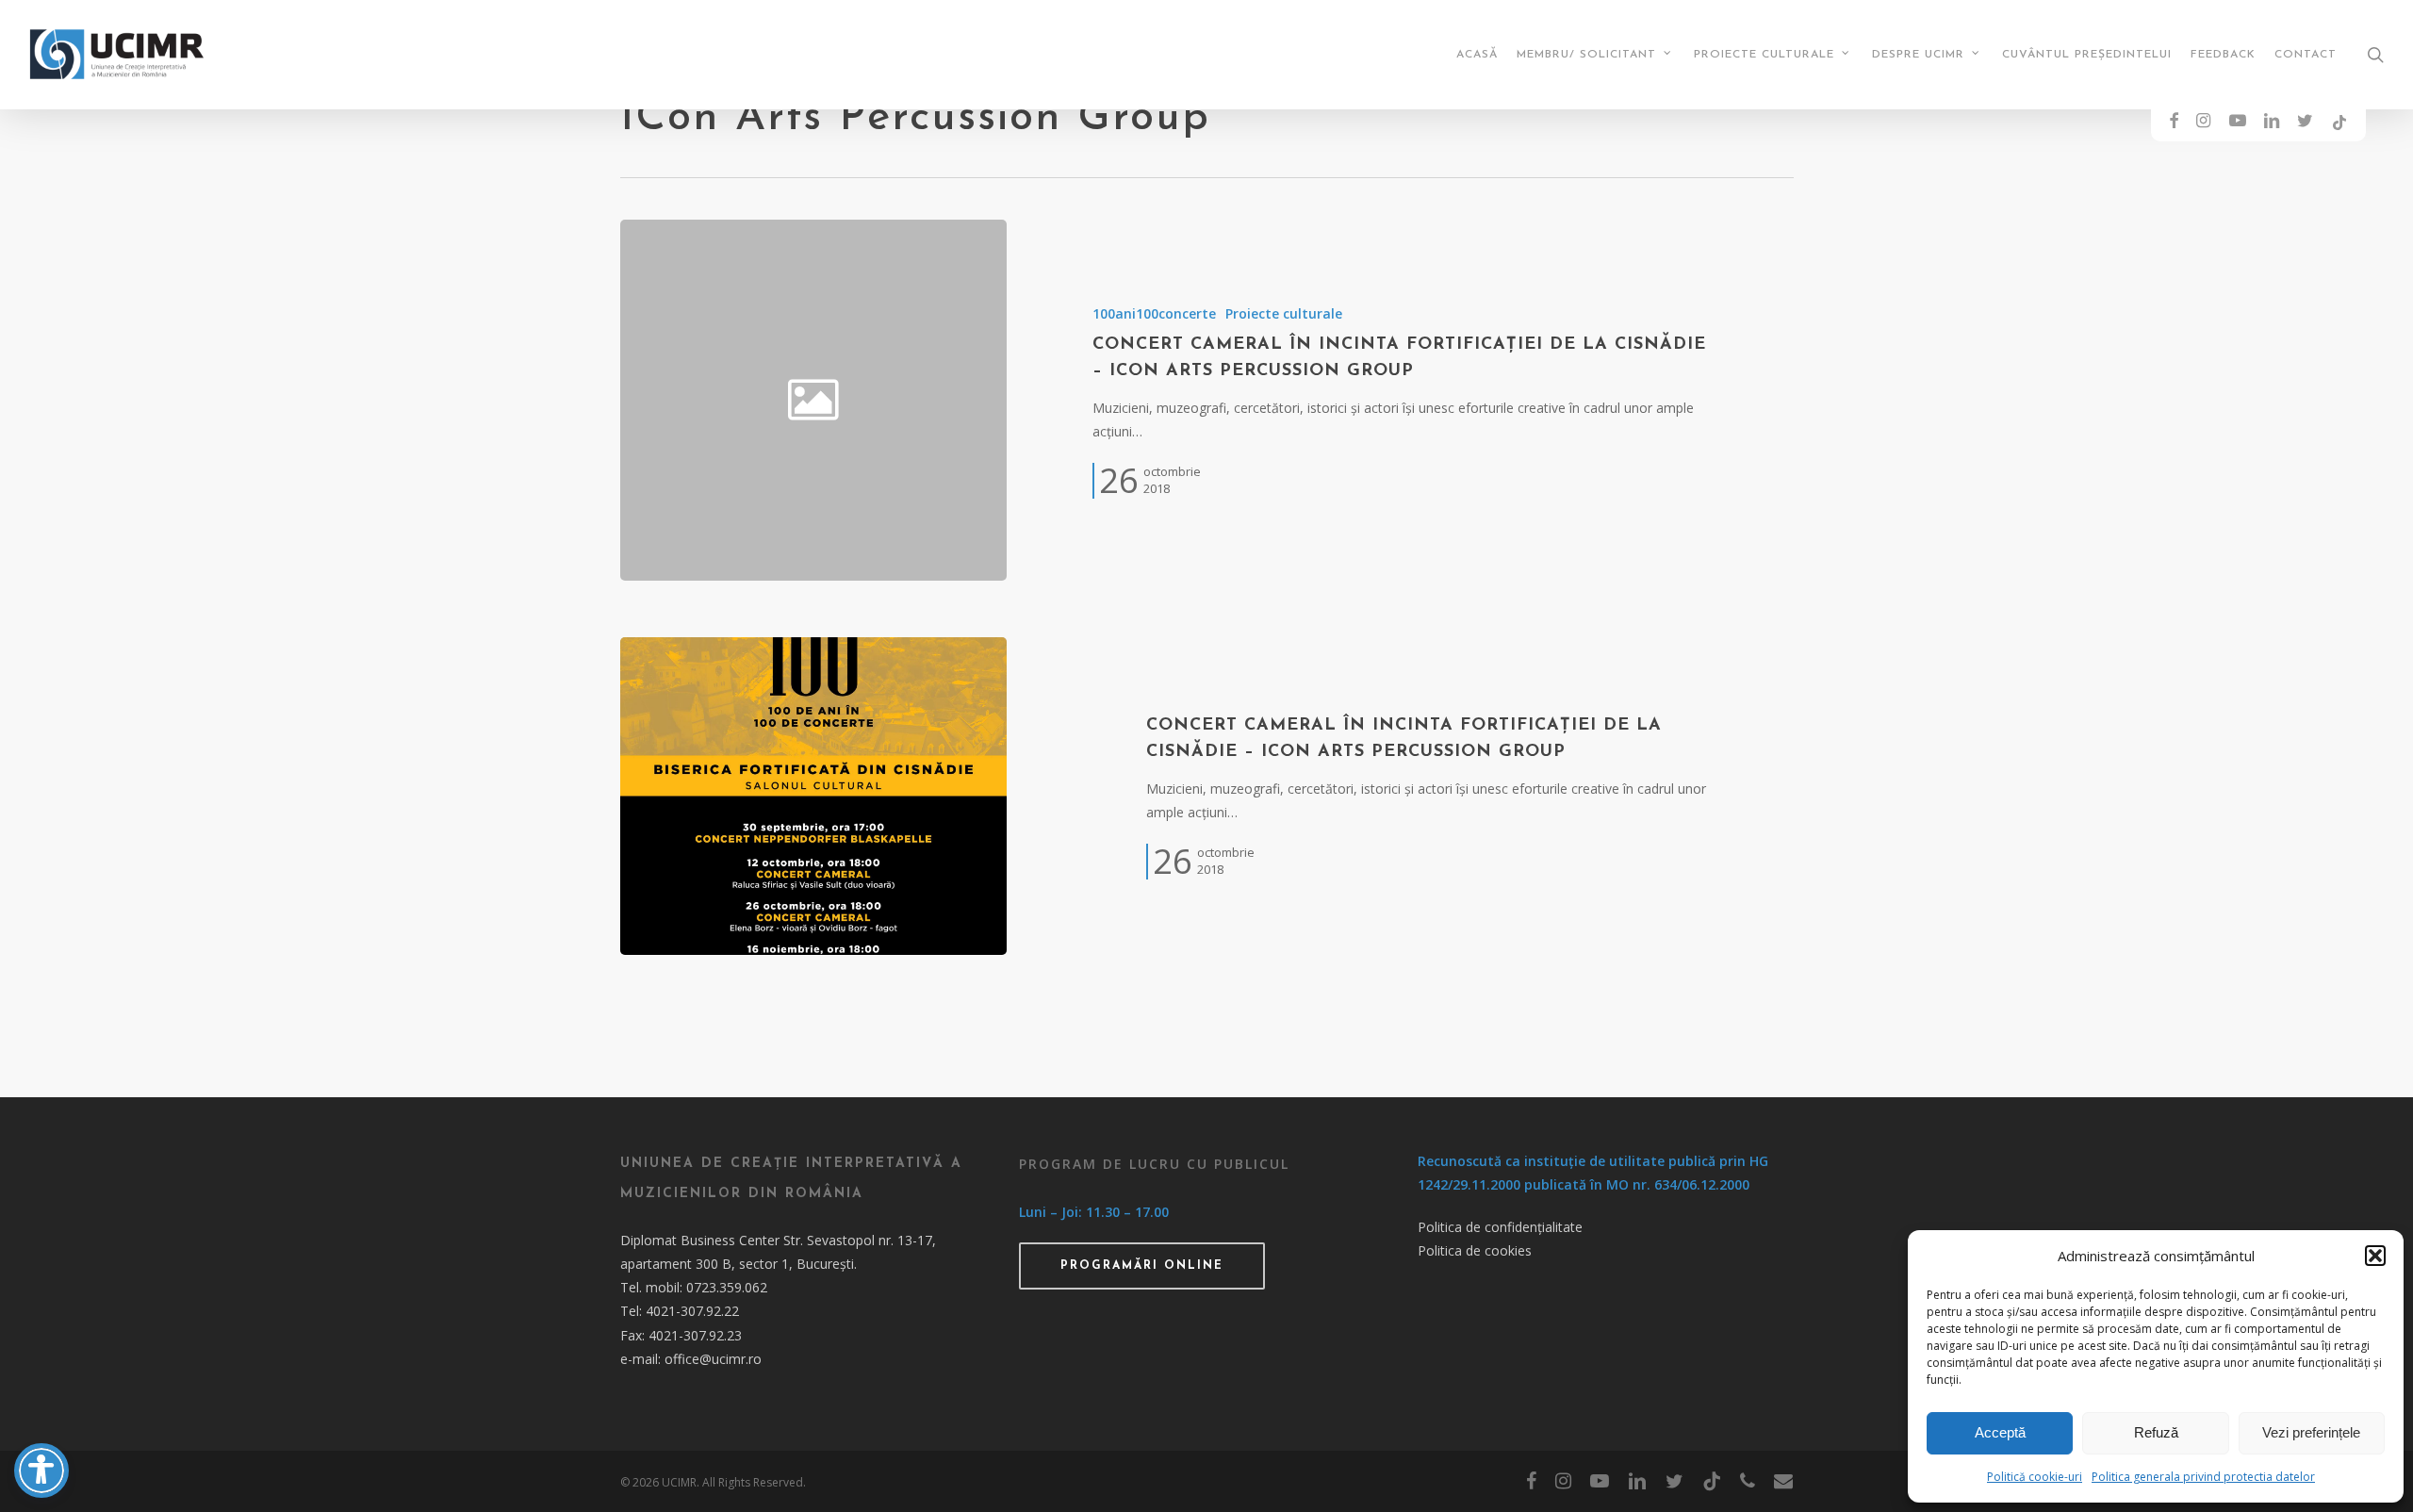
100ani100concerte (1154, 313)
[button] (2375, 1256)
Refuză (2156, 1432)
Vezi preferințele (2311, 1432)
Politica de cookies (1475, 1250)
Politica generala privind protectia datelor (2203, 1477)
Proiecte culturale (1284, 313)
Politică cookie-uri (2035, 1477)
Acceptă (2000, 1432)
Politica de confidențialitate (1500, 1227)
